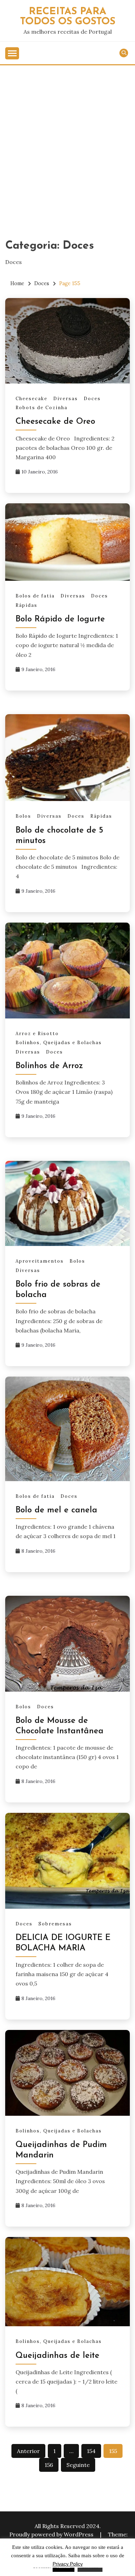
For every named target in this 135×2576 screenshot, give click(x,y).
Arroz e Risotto (37, 1034)
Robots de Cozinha (42, 408)
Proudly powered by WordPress (52, 2534)
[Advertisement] (67, 137)
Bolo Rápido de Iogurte (60, 619)
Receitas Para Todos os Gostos (68, 17)
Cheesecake (31, 399)
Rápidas (26, 605)
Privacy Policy (68, 2564)
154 (91, 2451)
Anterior (28, 2451)
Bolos (23, 816)
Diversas (66, 399)
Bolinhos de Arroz (49, 1066)
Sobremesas (55, 1924)
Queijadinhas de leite (57, 2356)
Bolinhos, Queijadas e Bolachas (59, 1043)
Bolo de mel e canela (56, 1510)
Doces (92, 399)
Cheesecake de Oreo (55, 422)
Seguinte (78, 2465)
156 (49, 2465)
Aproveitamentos (40, 1261)
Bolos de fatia (35, 596)
